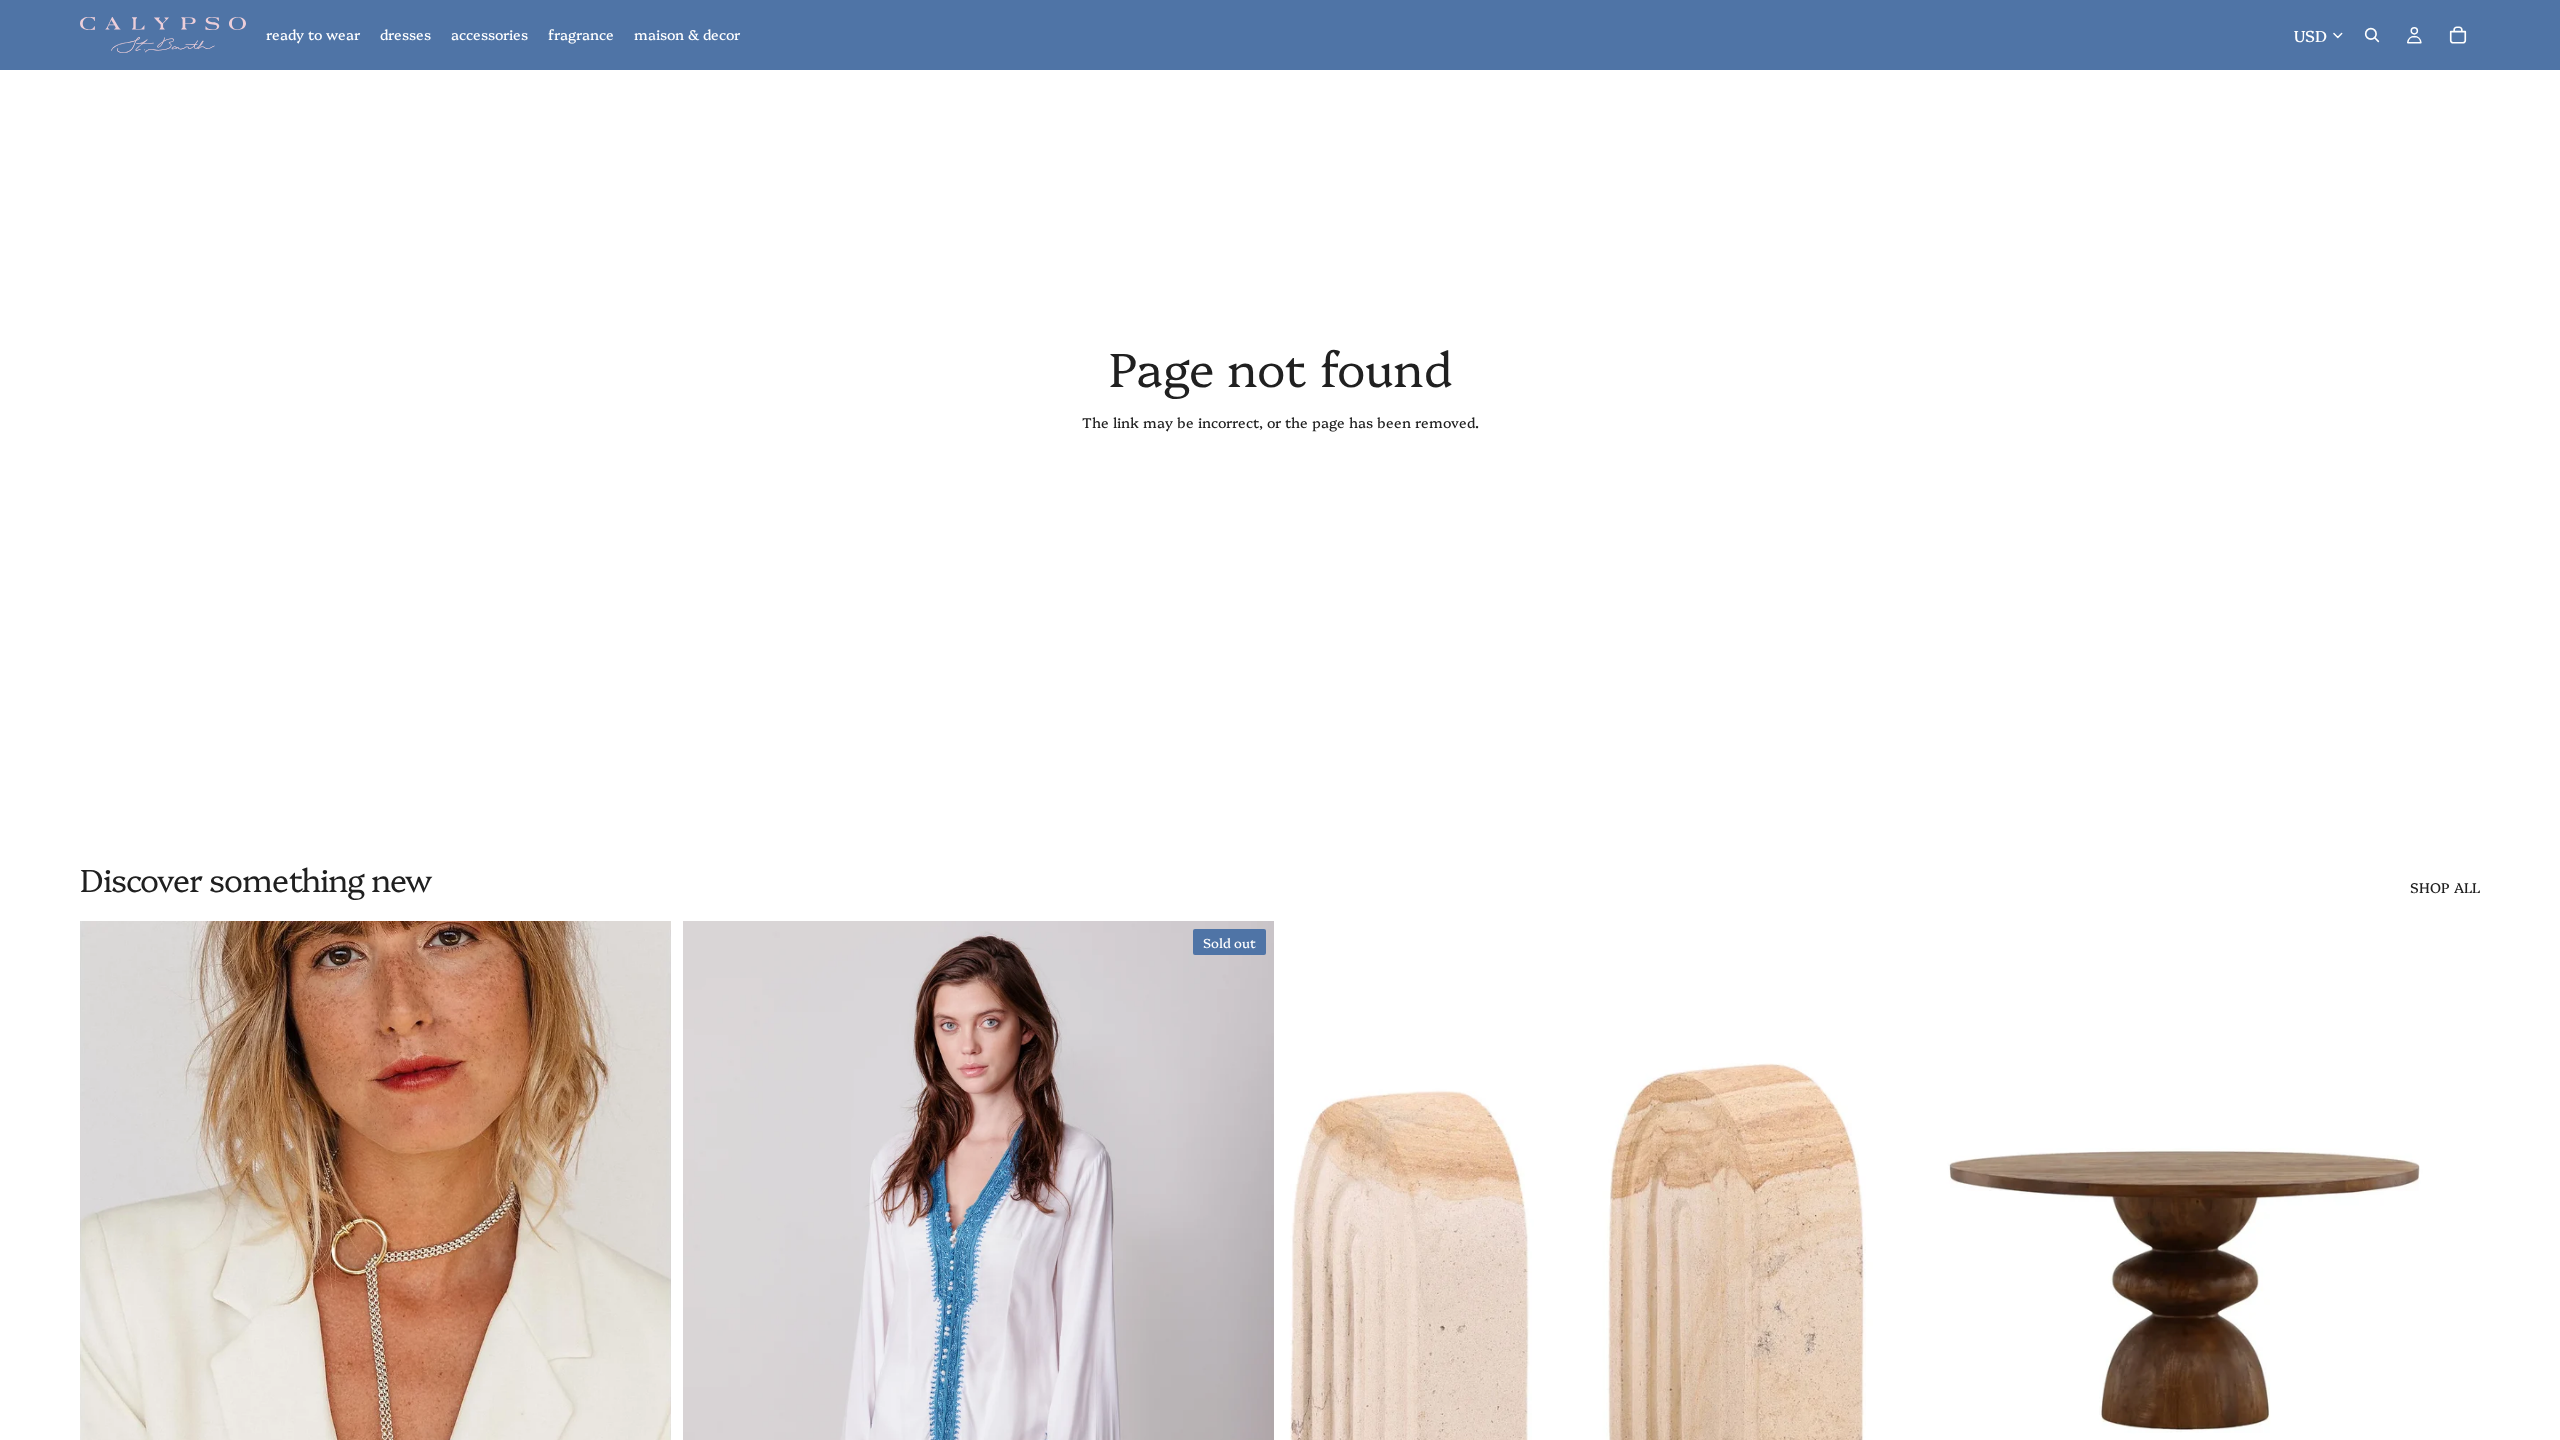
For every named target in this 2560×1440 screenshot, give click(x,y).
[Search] (2372, 35)
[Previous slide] (110, 1291)
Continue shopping (1280, 494)
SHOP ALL (2445, 887)
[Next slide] (641, 1291)
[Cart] (2458, 35)
